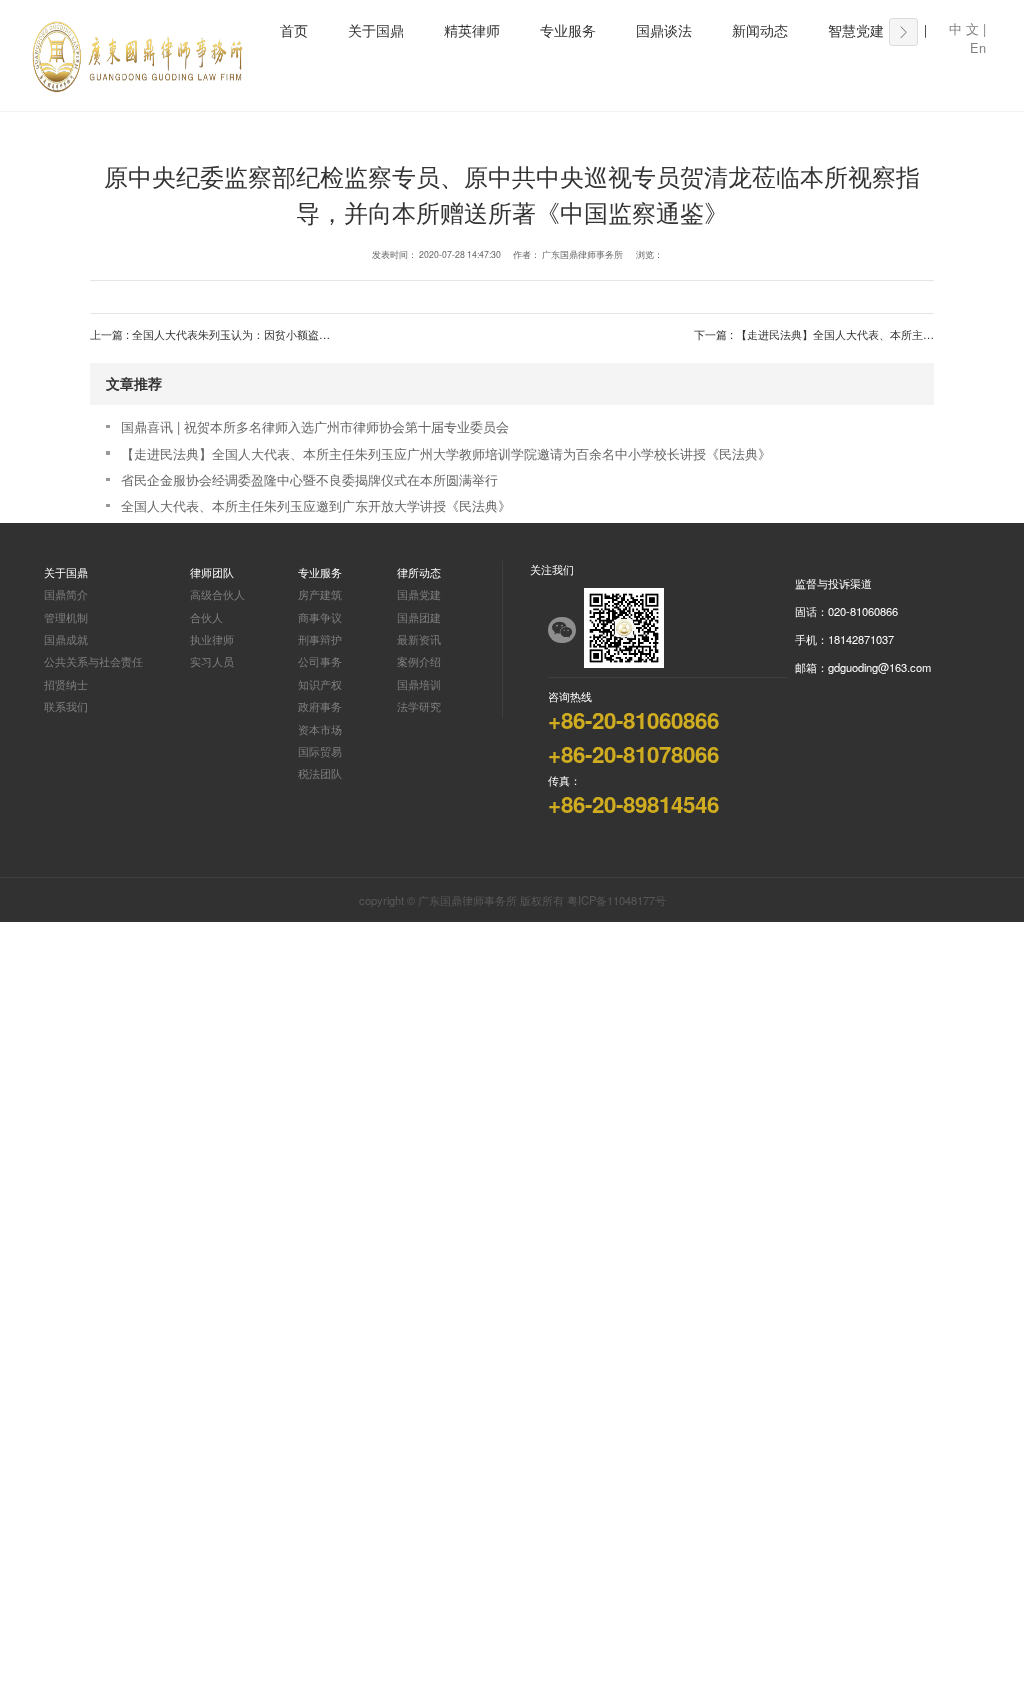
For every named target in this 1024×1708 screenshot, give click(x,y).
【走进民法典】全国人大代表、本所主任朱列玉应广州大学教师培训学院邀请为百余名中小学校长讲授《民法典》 (446, 453)
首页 (294, 31)
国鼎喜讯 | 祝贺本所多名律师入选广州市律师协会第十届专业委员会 (315, 426)
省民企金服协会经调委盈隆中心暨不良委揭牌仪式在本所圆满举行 (309, 479)
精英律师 (472, 31)
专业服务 (568, 31)
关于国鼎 (376, 31)
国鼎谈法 (664, 31)
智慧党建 (856, 31)
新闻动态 (760, 31)
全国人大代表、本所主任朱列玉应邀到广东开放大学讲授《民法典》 (316, 505)
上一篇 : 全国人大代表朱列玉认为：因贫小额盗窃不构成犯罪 (237, 334)
